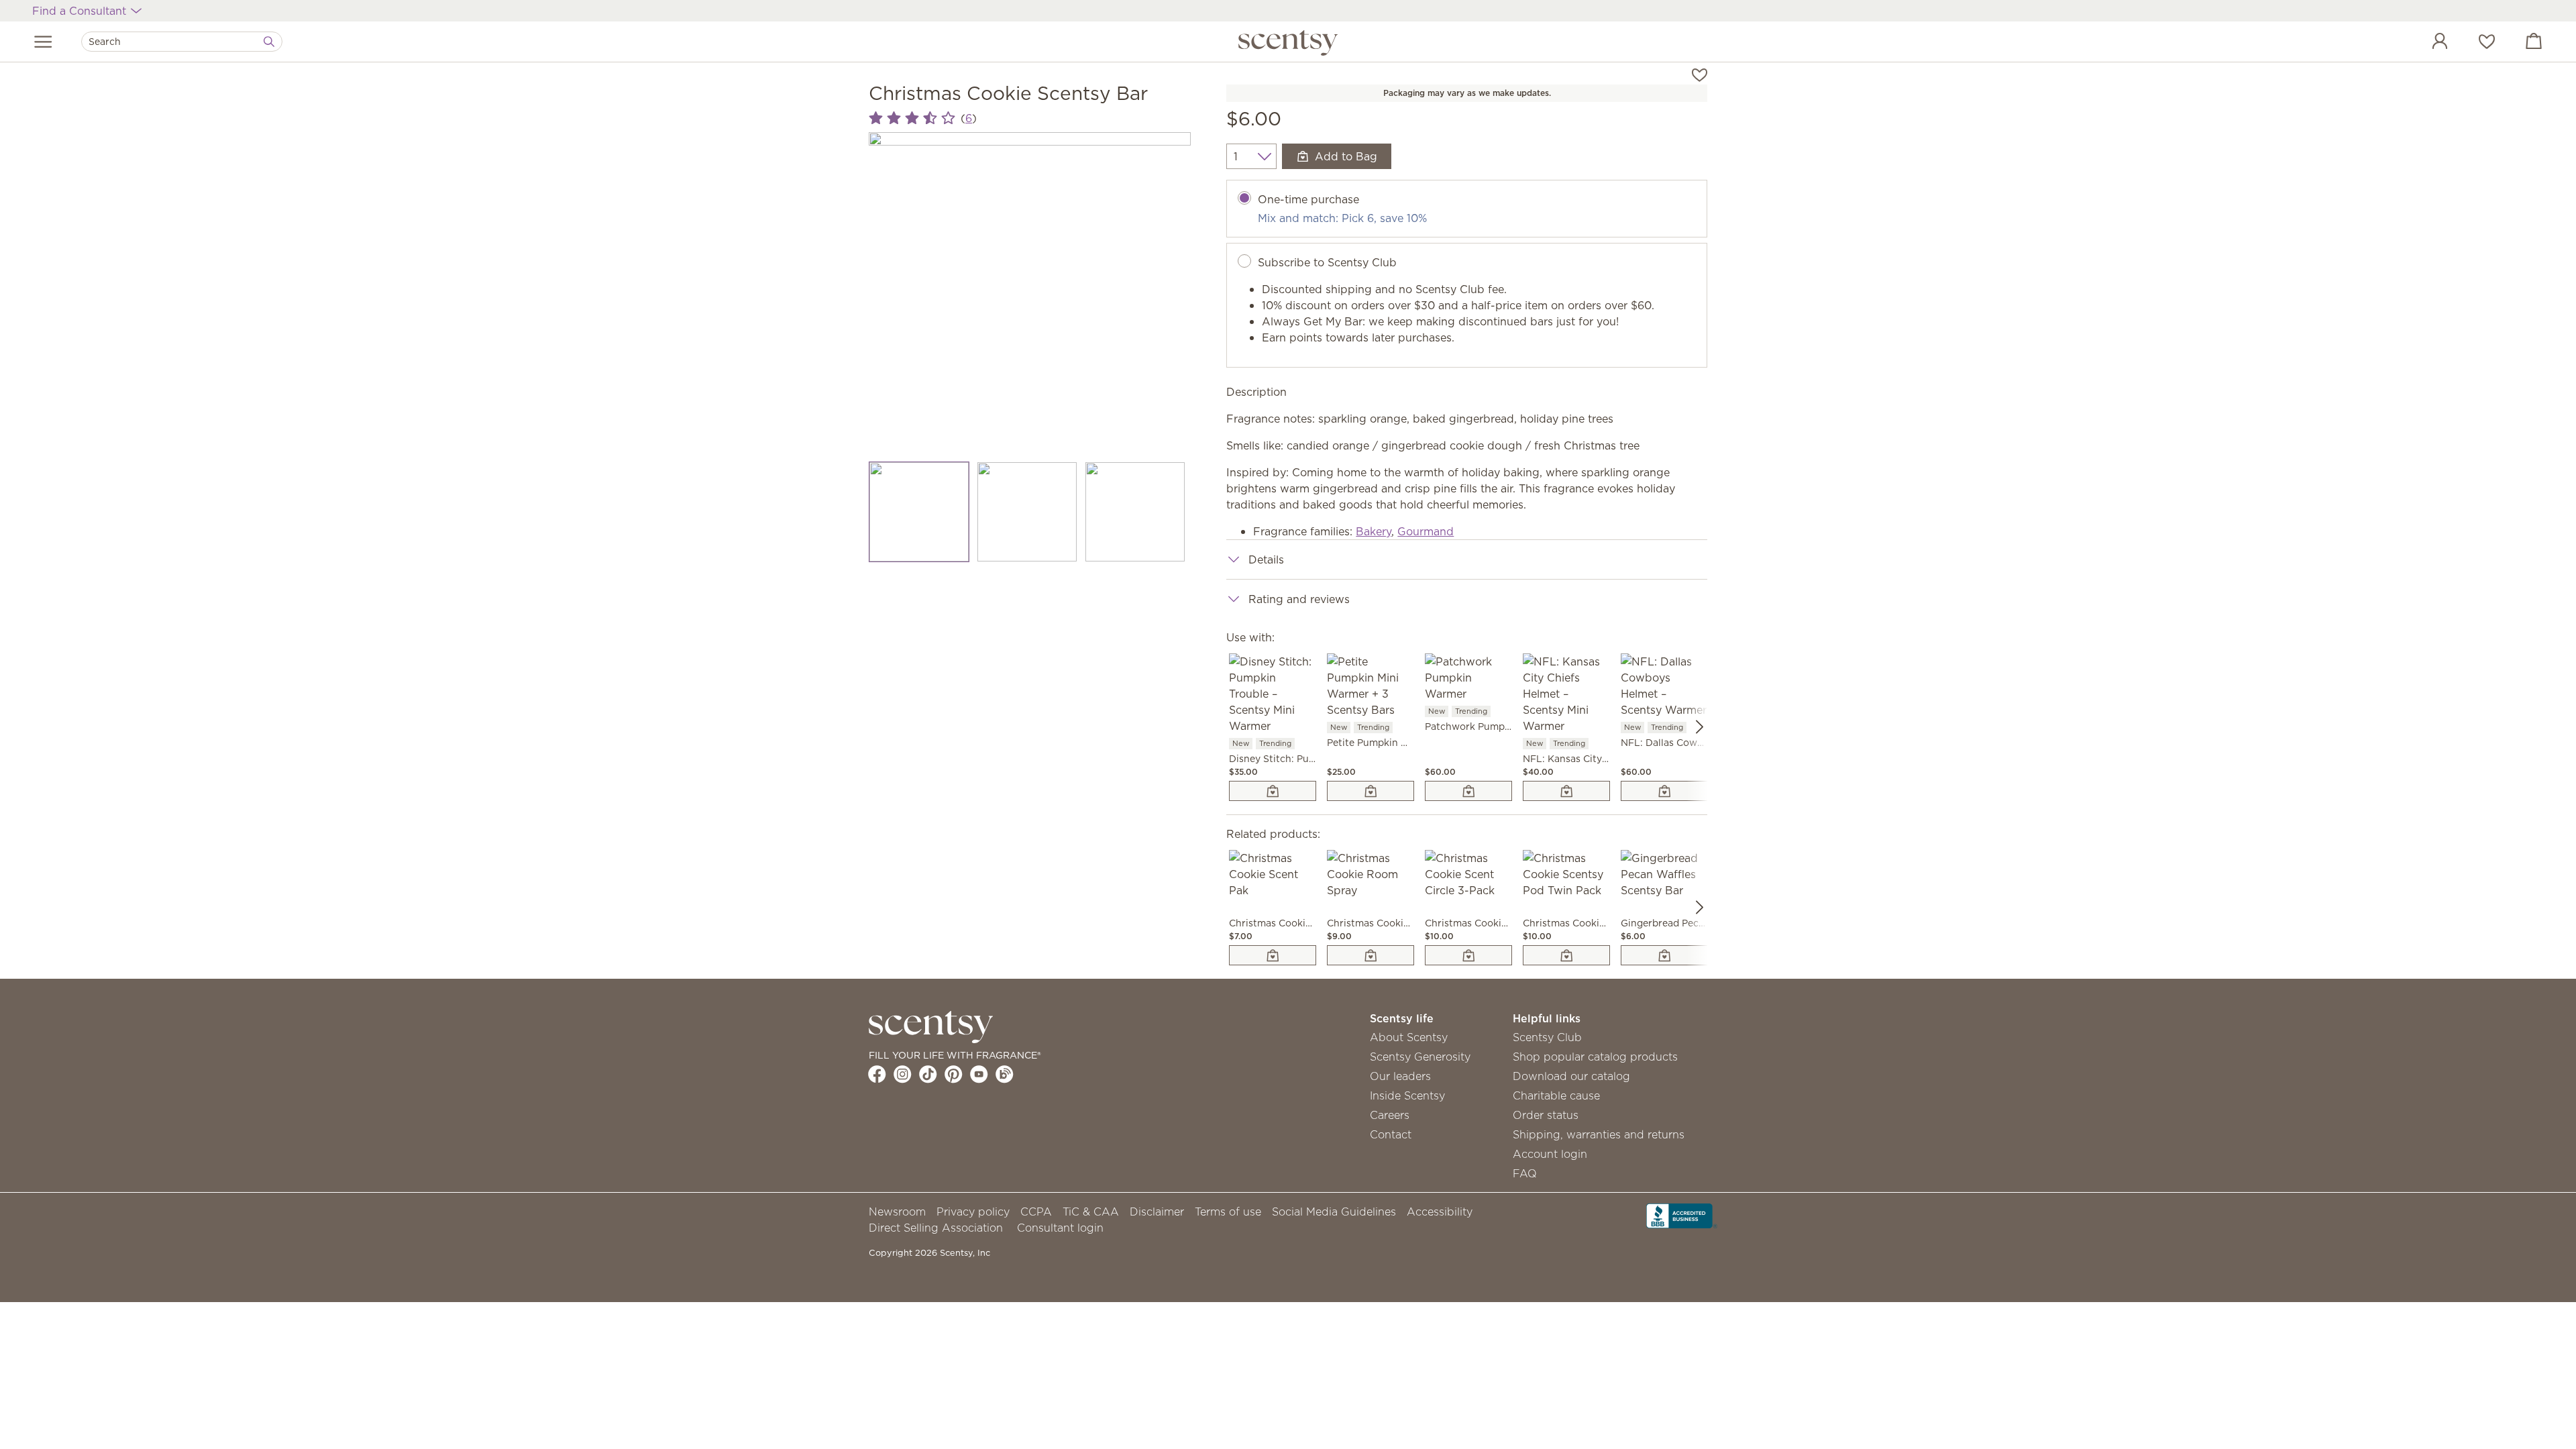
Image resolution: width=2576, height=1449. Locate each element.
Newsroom (897, 1212)
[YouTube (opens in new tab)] (979, 1074)
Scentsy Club (1547, 1037)
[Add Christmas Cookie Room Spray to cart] (1371, 955)
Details (1266, 559)
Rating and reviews (1299, 599)
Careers (1390, 1115)
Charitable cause (1556, 1095)
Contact (1391, 1134)
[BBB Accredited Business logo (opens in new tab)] (1682, 1215)
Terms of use (1228, 1212)
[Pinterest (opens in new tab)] (954, 1074)
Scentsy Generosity (1420, 1057)
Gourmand (1426, 531)
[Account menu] (2426, 43)
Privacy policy (973, 1212)
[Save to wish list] (1700, 74)
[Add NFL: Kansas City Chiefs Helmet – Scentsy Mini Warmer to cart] (1566, 791)
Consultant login (1060, 1228)
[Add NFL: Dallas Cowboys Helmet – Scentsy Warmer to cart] (1664, 791)
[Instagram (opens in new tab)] (903, 1074)
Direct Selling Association (936, 1228)
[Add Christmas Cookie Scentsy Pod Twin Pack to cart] (1566, 955)
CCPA (1036, 1212)
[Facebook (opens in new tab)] (877, 1074)
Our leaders (1400, 1076)
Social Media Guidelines (1334, 1212)
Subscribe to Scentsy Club (1327, 262)
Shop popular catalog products (1595, 1057)
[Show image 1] (919, 512)
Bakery (1374, 531)
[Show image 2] (1027, 512)
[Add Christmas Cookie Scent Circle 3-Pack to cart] (1468, 955)
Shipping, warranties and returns (1599, 1134)
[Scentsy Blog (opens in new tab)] (1005, 1074)
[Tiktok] (928, 1074)
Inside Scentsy (1407, 1095)
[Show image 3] (1135, 512)
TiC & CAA (1091, 1212)
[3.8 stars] (912, 118)
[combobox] (182, 42)
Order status (1546, 1115)
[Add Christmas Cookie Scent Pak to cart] (1273, 955)
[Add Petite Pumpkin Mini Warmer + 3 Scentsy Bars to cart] (1371, 791)
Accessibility (1440, 1212)
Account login (1550, 1154)
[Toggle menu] (43, 42)
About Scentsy (1409, 1037)
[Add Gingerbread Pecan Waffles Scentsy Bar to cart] (1664, 955)
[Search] (269, 42)
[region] (1030, 293)
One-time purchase (1308, 199)
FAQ (1525, 1173)
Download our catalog (1571, 1076)
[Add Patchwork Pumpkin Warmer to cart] (1468, 791)
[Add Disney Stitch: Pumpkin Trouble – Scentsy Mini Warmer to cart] (1273, 791)
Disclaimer (1157, 1212)
